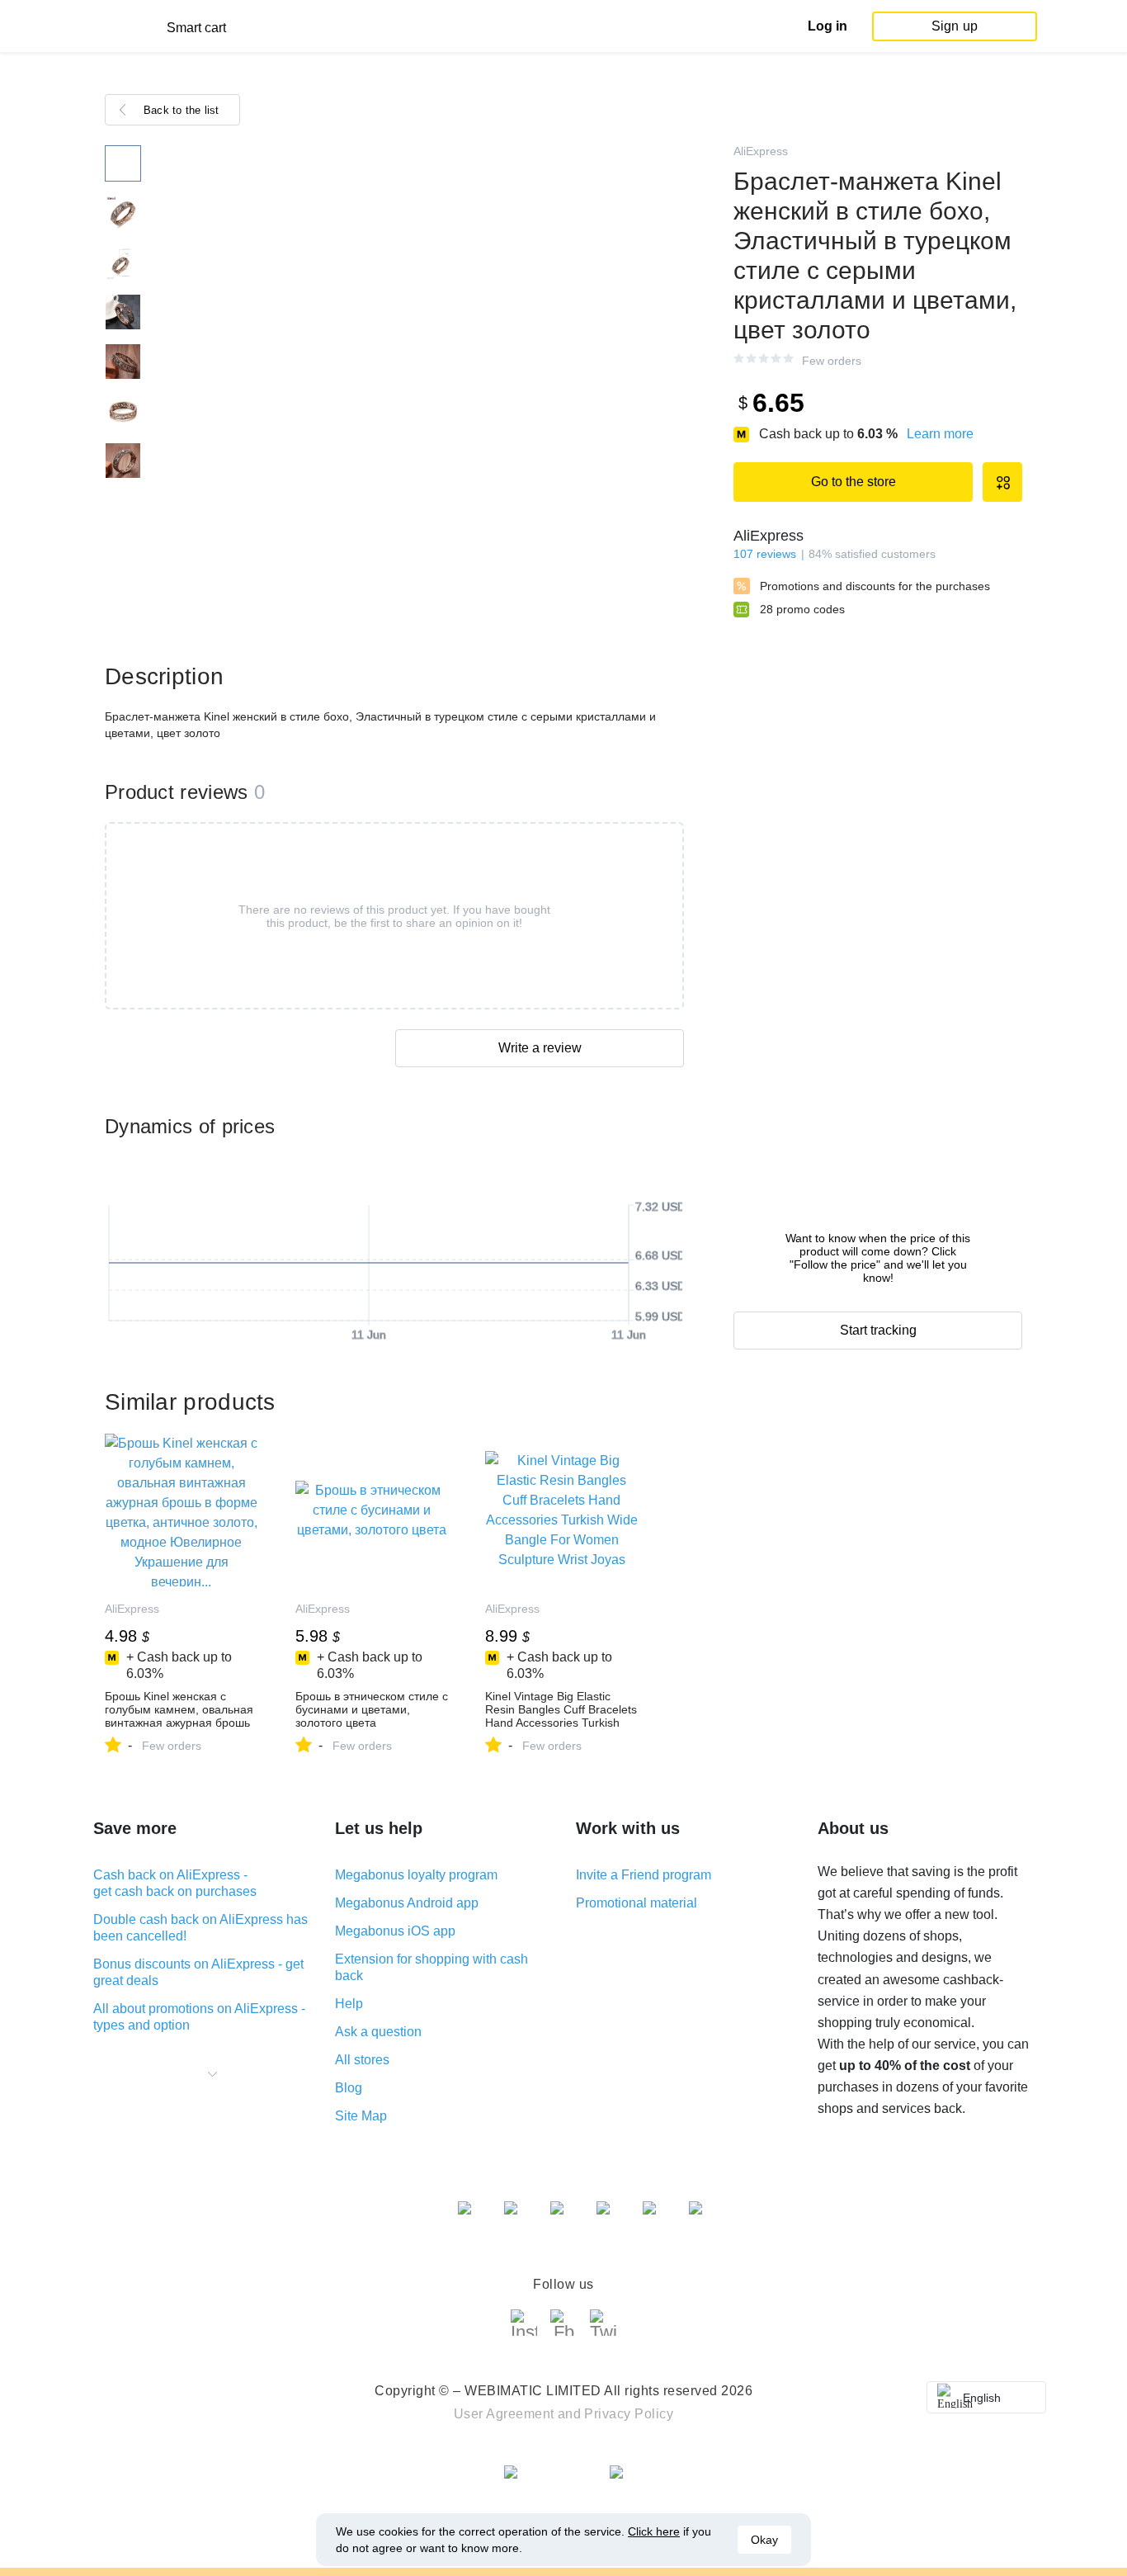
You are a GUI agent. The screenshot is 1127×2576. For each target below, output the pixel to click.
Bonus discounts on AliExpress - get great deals (198, 1972)
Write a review (540, 1048)
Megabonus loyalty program (416, 1875)
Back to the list (182, 110)
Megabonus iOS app (395, 1931)
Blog (349, 2088)
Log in (828, 26)
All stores (362, 2060)
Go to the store (854, 482)
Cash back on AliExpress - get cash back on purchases (175, 1883)
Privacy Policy (629, 2414)
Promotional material (637, 1903)
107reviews (765, 554)
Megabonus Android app (407, 1903)
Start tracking (878, 1330)
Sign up (955, 26)
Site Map (361, 2116)
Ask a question (378, 2032)
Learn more (940, 434)
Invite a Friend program (644, 1875)
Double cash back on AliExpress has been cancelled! (200, 1928)
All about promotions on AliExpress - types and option (199, 2017)
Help (349, 2004)
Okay (764, 2540)
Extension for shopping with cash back (431, 1967)
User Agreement (504, 2414)
